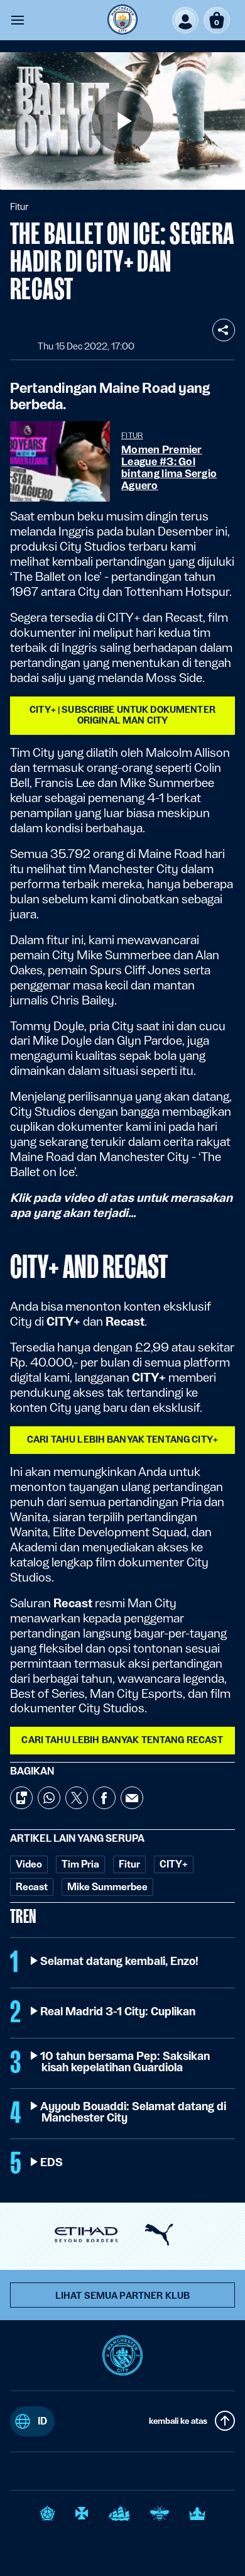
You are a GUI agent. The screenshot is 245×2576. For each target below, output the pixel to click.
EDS (52, 2162)
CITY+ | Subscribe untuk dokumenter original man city (122, 715)
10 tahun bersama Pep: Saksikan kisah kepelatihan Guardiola (126, 2062)
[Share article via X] (77, 1798)
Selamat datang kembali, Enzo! (120, 1961)
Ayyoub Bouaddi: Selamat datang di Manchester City (134, 2112)
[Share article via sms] (21, 1798)
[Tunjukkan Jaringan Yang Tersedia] (224, 330)
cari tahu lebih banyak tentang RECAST (122, 1740)
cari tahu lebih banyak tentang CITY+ (122, 1439)
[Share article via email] (132, 1798)
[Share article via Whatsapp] (49, 1798)
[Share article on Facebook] (104, 1798)
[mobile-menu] (18, 20)
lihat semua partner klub (122, 2296)
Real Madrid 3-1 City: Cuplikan (118, 2012)
